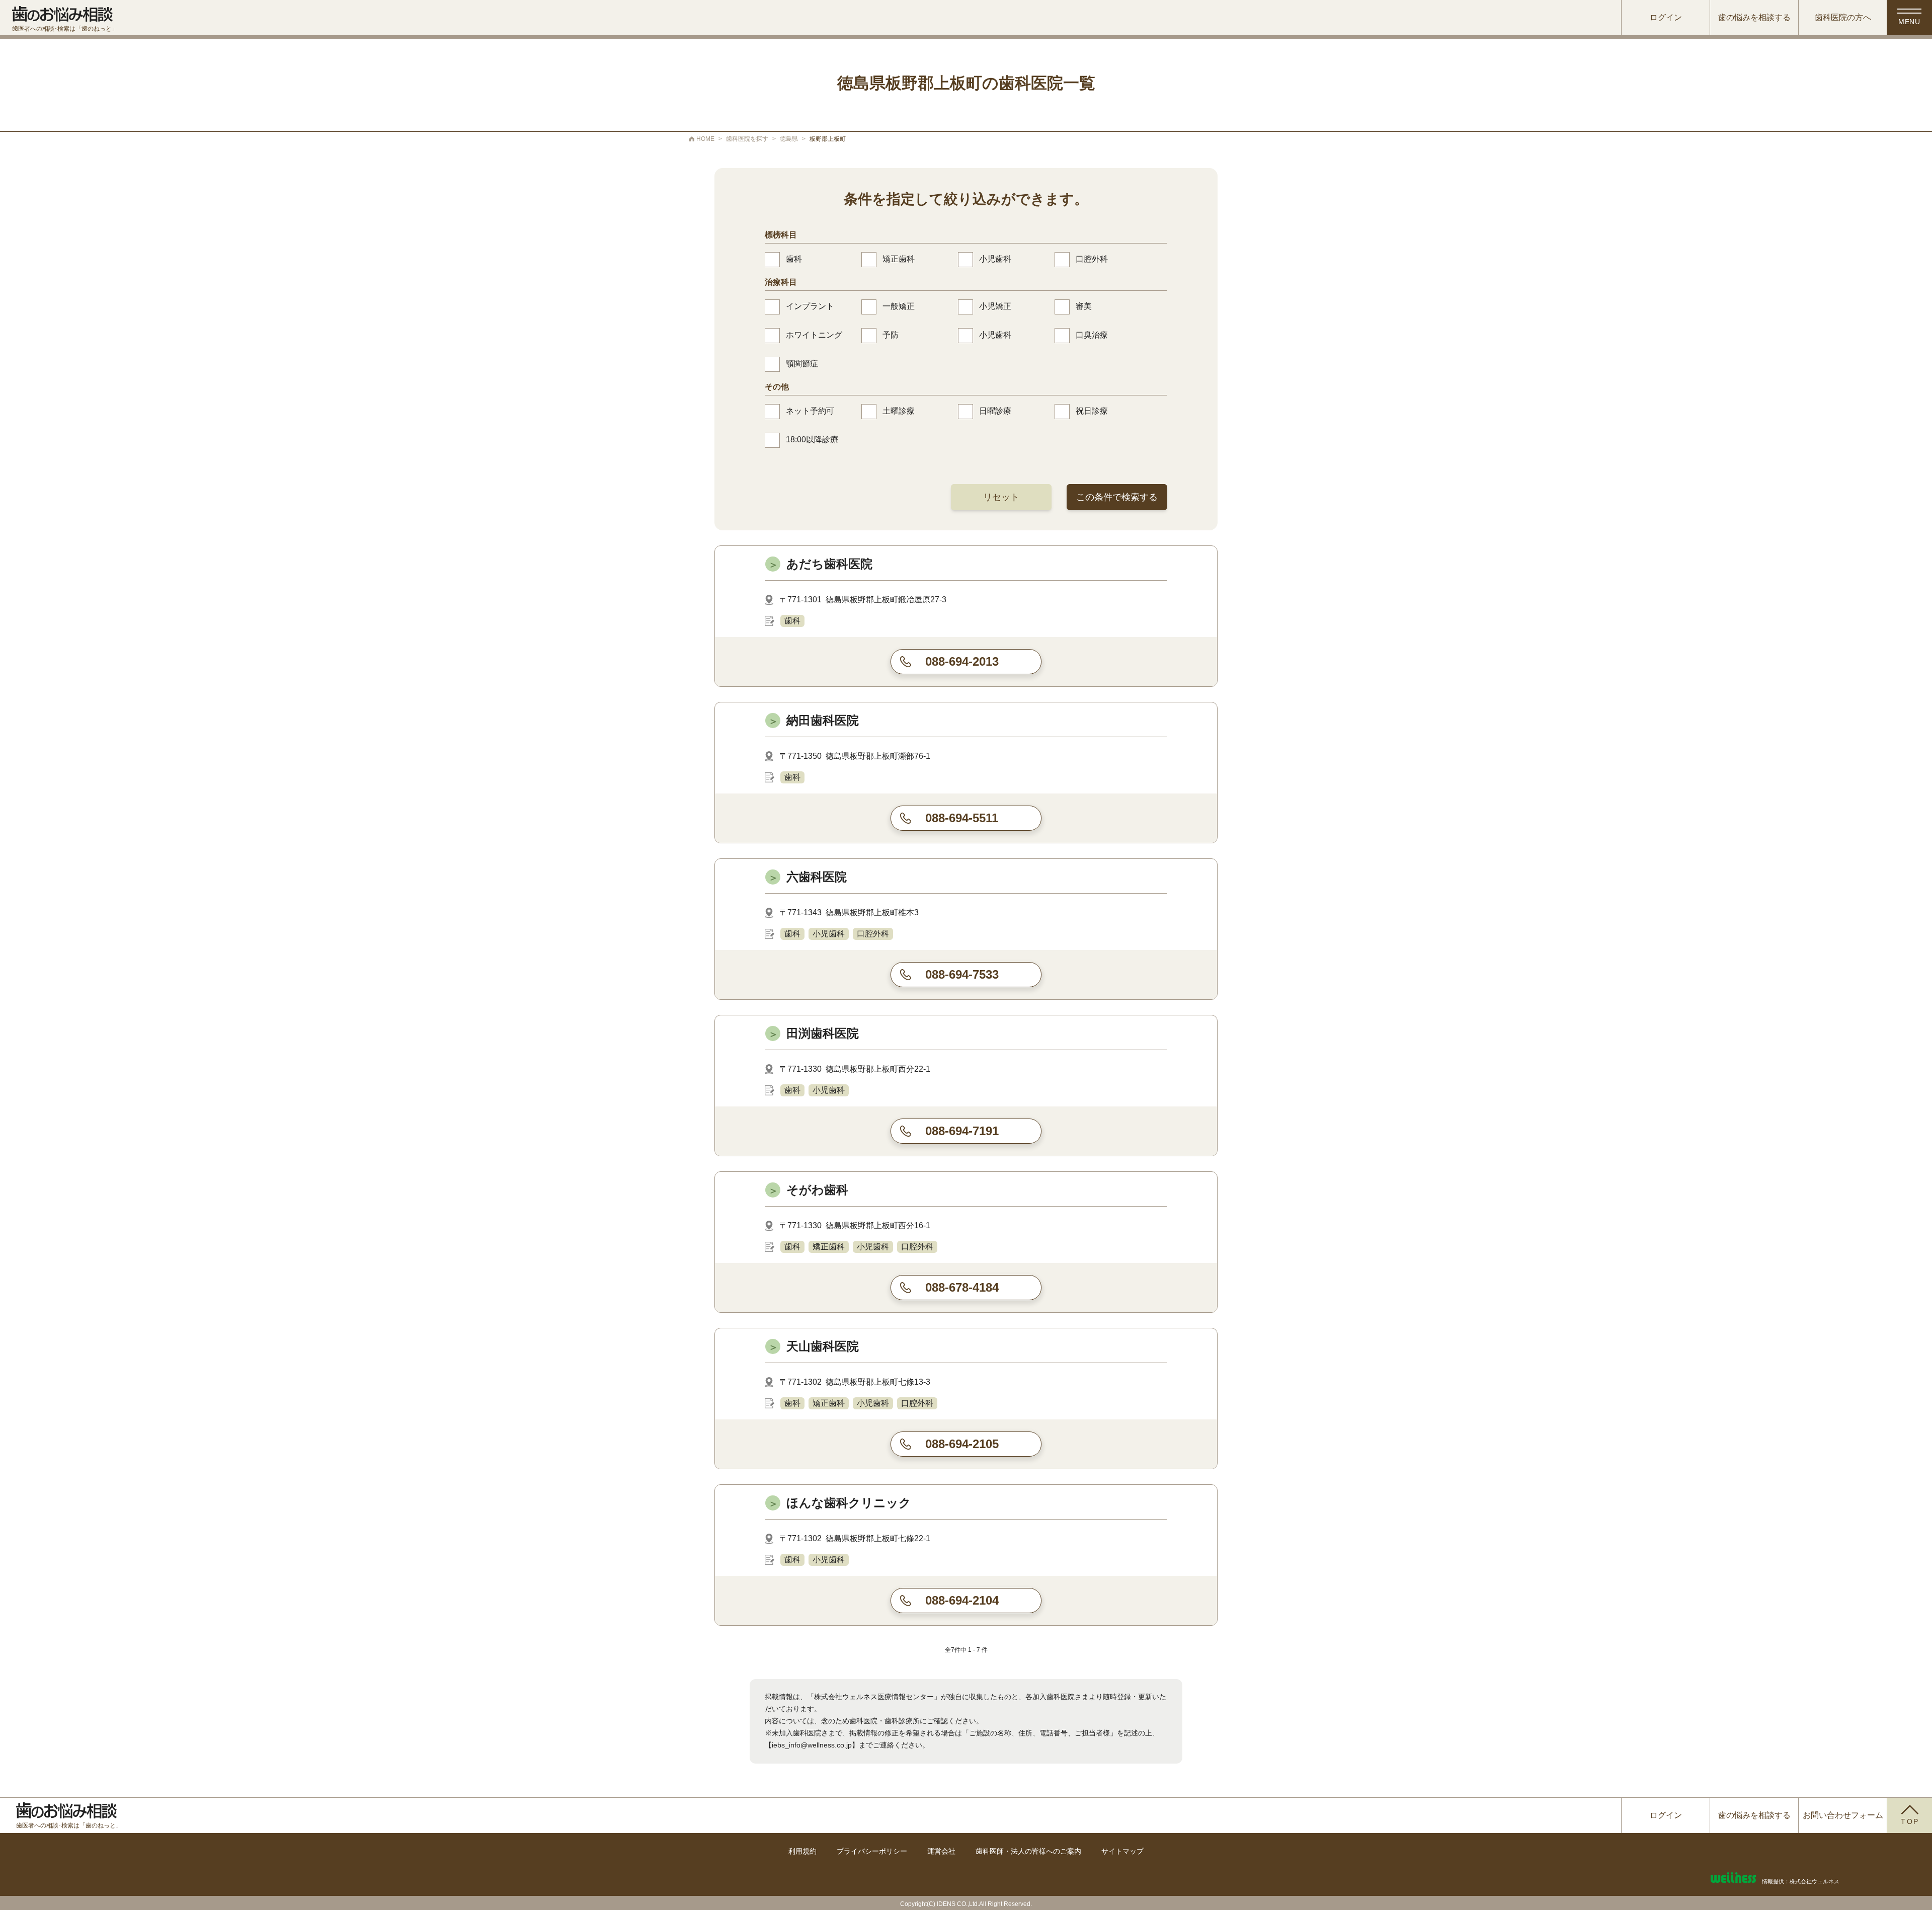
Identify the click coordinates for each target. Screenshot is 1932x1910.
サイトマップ (1122, 1851)
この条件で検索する (1117, 497)
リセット (1001, 497)
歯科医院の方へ (1843, 17)
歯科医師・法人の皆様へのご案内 (1028, 1851)
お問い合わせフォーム (1843, 1815)
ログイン (1666, 17)
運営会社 (941, 1851)
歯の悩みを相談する (1754, 17)
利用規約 (802, 1851)
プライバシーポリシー (872, 1851)
